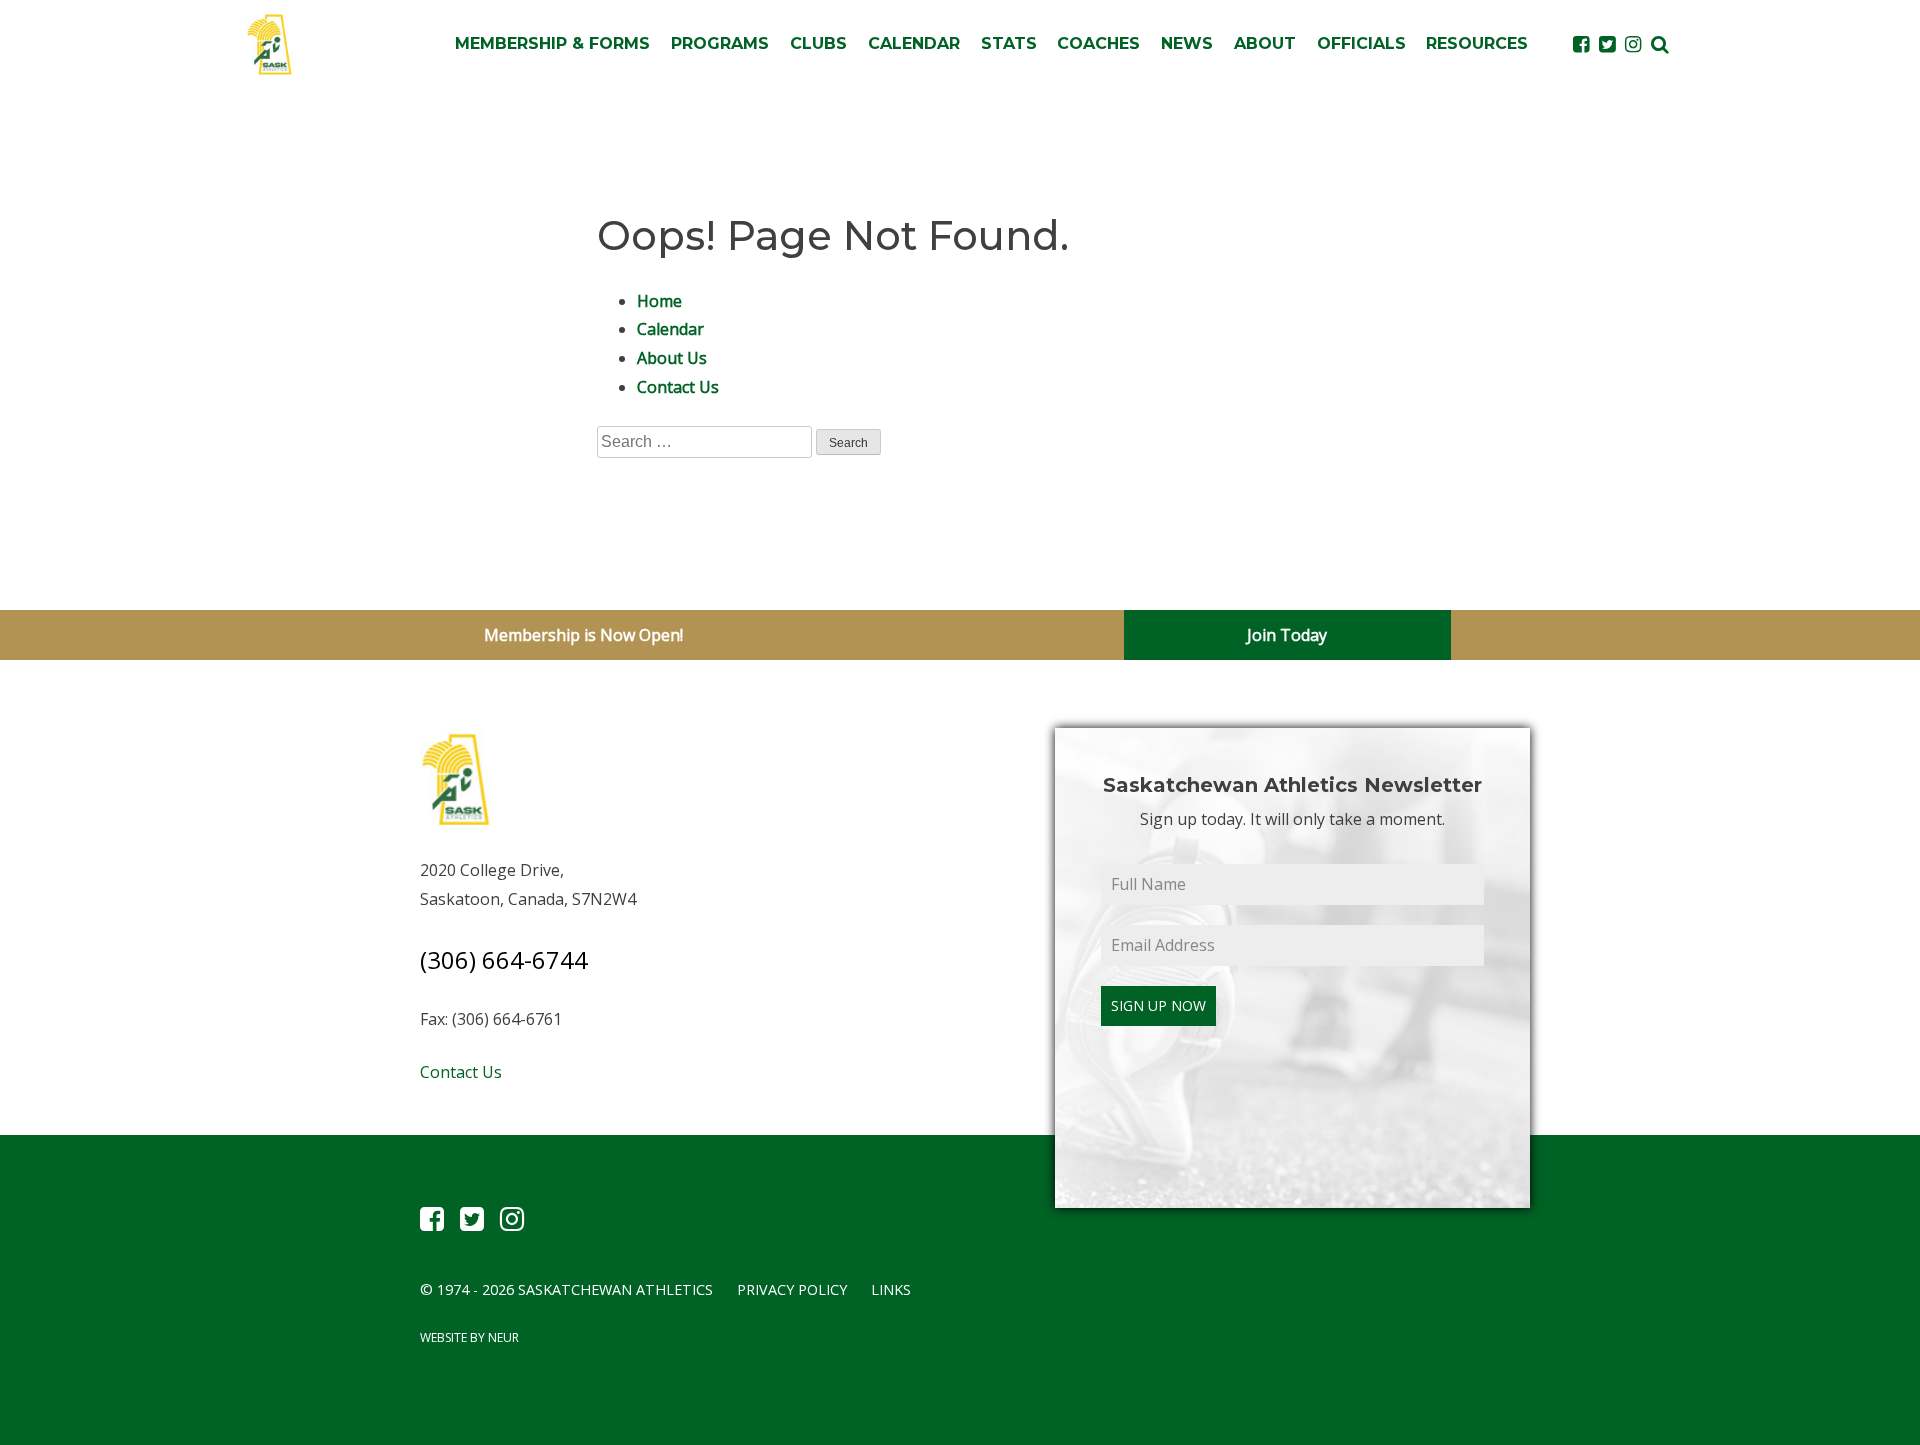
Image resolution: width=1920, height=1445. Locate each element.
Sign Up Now (1158, 1005)
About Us (672, 358)
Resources (1477, 43)
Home (659, 301)
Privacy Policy (792, 1289)
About (1265, 43)
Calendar (914, 43)
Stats (1009, 43)
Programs (720, 43)
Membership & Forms (552, 43)
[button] (1660, 43)
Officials (1361, 43)
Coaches (1098, 43)
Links (891, 1289)
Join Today (1287, 635)
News (1187, 43)
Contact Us (678, 387)
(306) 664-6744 (504, 959)
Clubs (818, 43)
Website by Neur (469, 1337)
